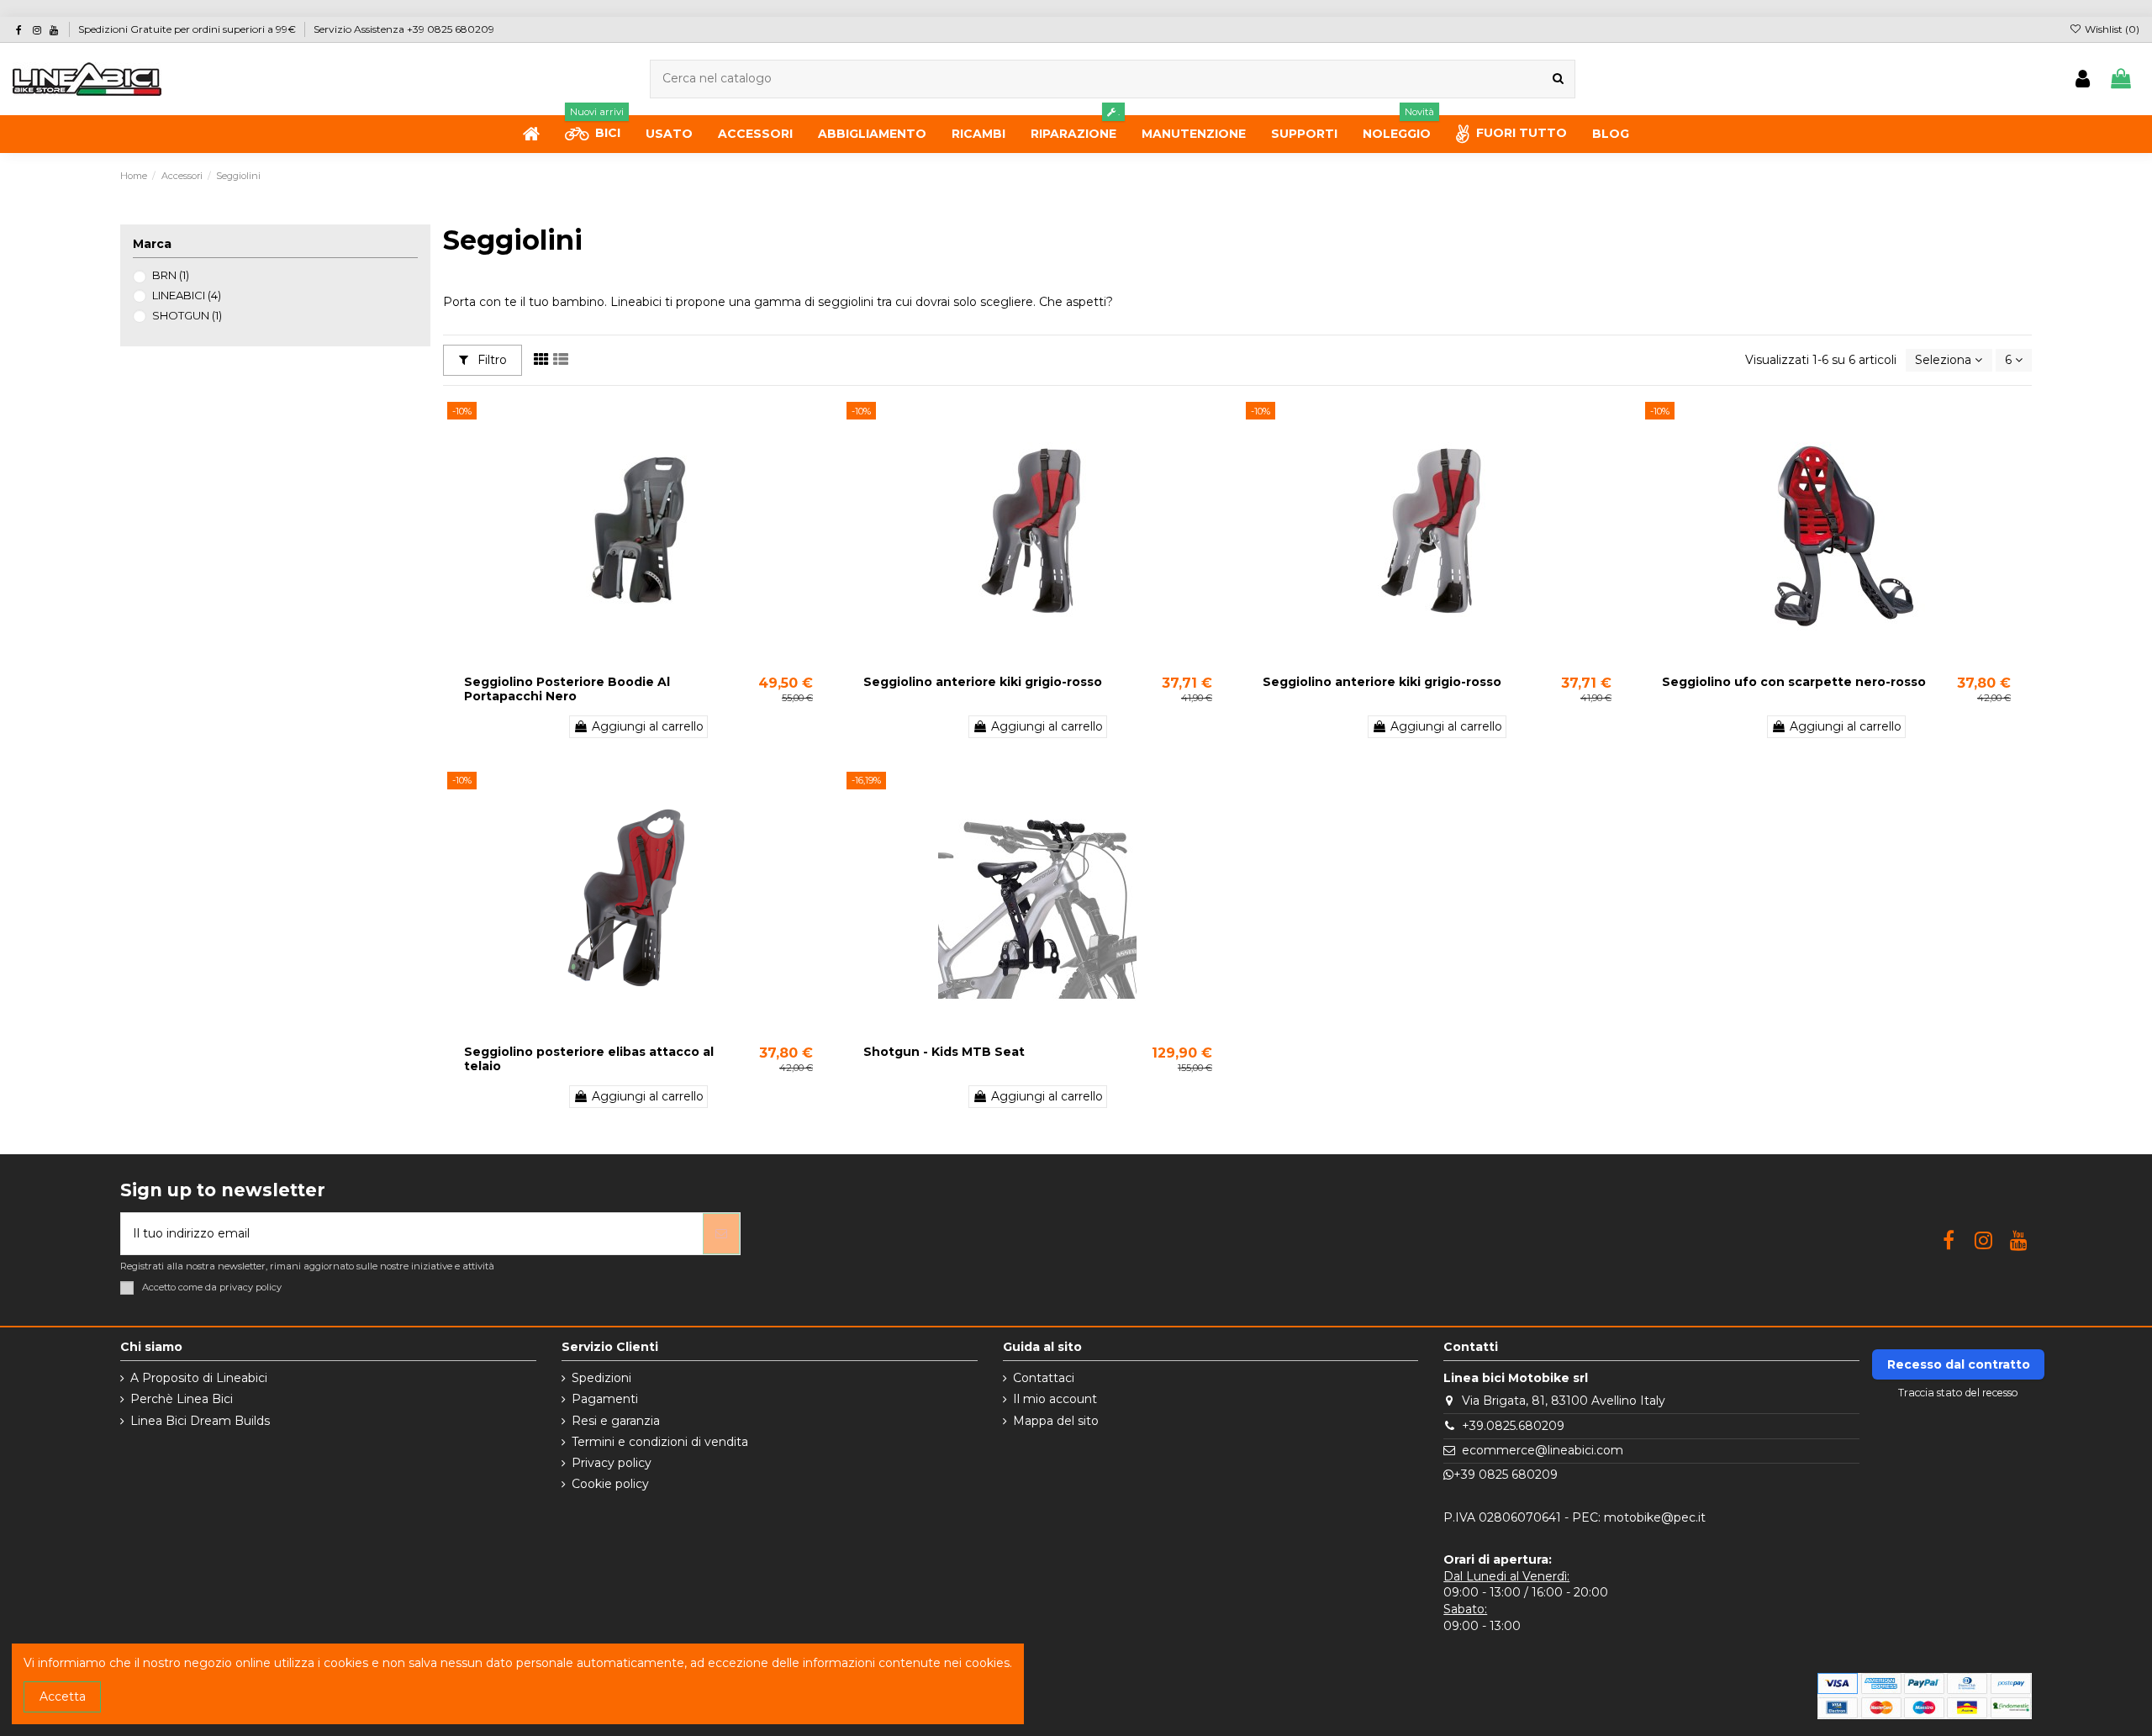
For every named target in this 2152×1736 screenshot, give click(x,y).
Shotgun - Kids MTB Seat (944, 1052)
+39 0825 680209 (1506, 1475)
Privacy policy (612, 1463)
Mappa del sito (1056, 1421)
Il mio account (1055, 1399)
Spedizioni (601, 1378)
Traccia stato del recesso (1958, 1393)
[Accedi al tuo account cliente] (2083, 79)
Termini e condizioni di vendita (660, 1442)
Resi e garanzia (616, 1421)
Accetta (63, 1696)
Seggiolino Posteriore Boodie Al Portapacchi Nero (567, 689)
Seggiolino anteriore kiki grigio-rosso (983, 682)
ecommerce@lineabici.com (1543, 1450)
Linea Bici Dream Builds (200, 1421)
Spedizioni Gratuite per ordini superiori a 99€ (188, 29)
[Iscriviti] (721, 1234)
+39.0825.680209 (1513, 1426)
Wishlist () (2111, 29)
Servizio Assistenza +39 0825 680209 (404, 29)
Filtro (491, 360)
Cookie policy (610, 1484)
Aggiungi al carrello (648, 726)
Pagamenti (605, 1399)
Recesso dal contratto (1959, 1364)
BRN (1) (171, 275)
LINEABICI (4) (187, 295)
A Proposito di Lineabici (199, 1378)
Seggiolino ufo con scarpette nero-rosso (1794, 682)
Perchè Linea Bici (182, 1399)
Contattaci (1044, 1378)
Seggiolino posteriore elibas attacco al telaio (589, 1059)
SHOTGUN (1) (187, 315)
